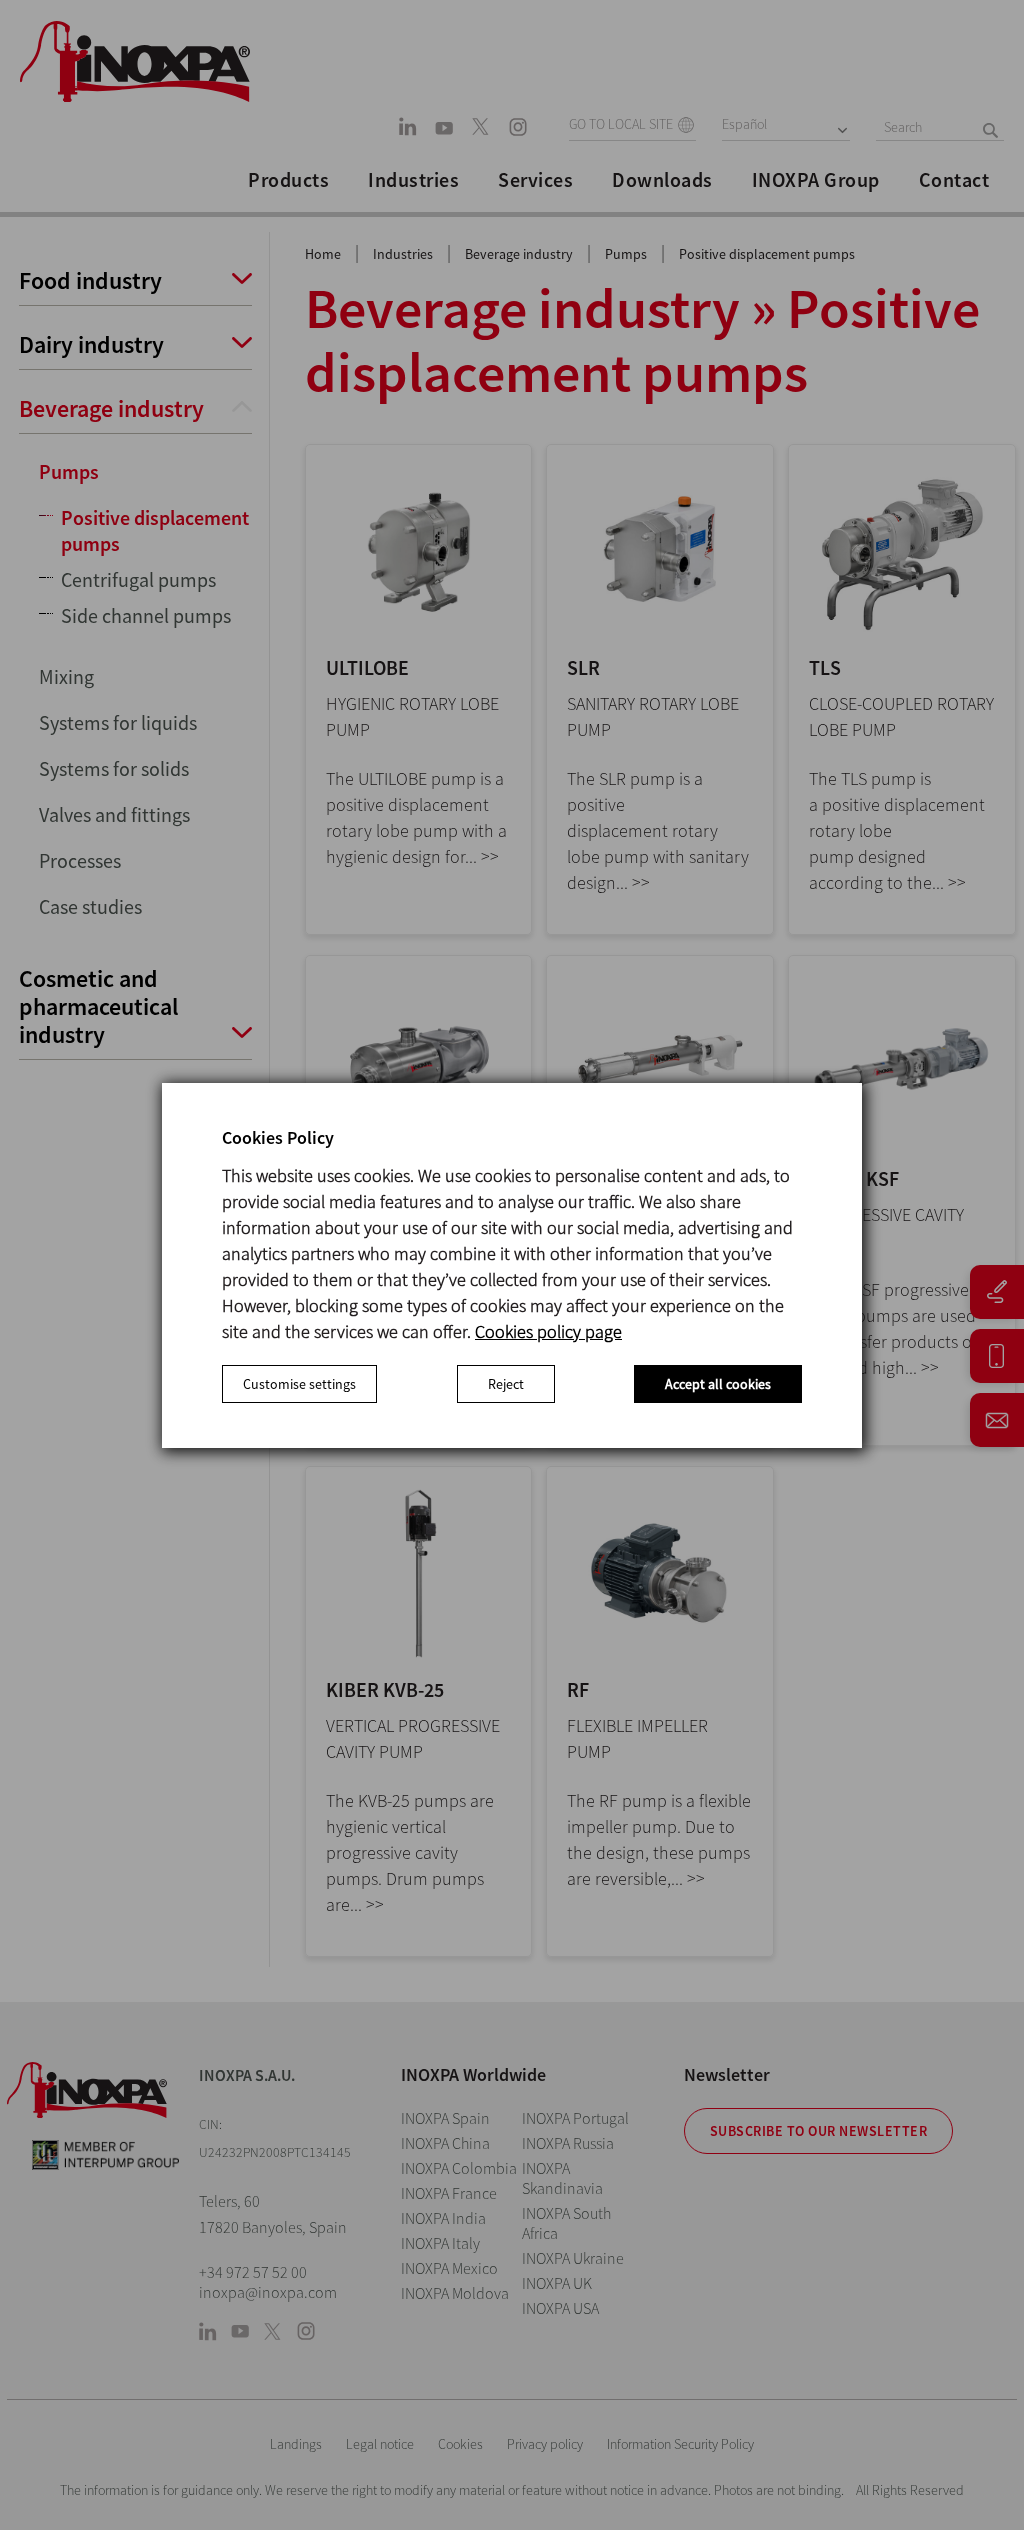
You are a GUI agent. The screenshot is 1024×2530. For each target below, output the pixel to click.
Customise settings (299, 1384)
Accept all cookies (718, 1384)
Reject (506, 1384)
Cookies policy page (548, 1331)
